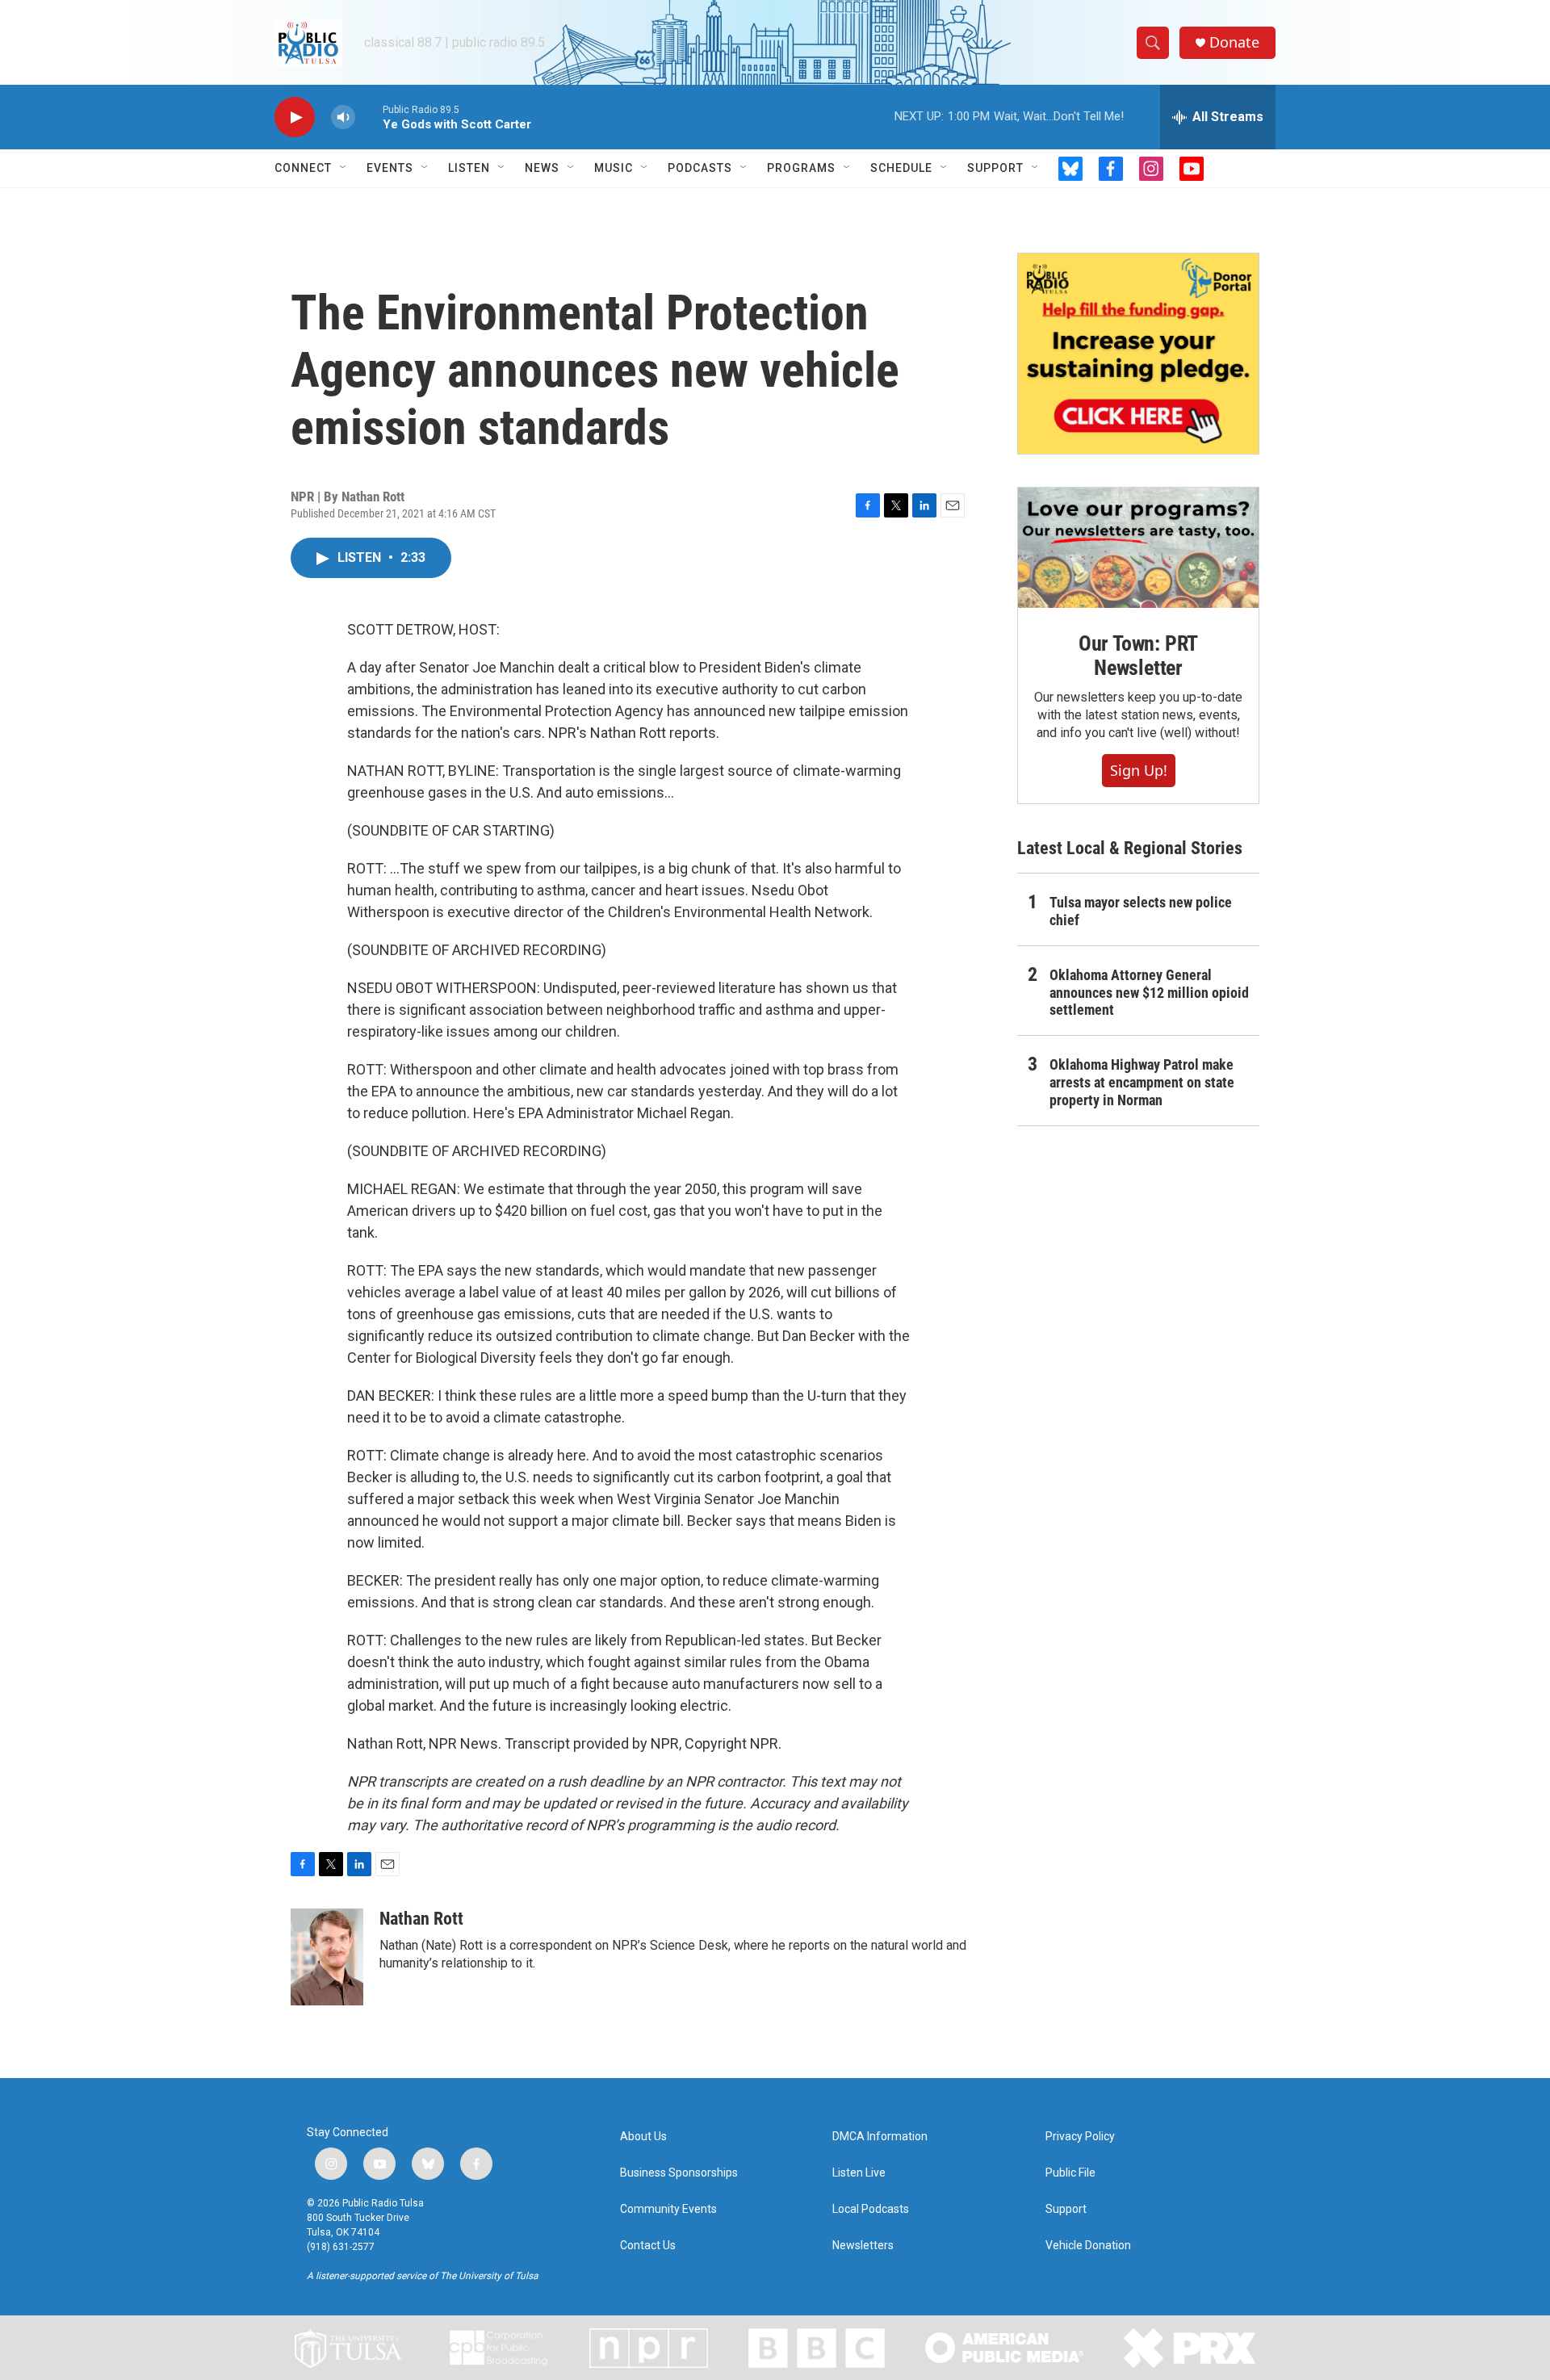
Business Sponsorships (679, 2173)
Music (614, 168)
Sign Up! (1139, 770)
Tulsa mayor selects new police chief (1141, 911)
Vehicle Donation (1088, 2246)
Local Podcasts (871, 2209)
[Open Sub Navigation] (344, 168)
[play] (295, 117)
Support (995, 168)
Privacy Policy (1080, 2137)
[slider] (369, 117)
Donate (1234, 42)
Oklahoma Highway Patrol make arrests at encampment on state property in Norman (1142, 1082)
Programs (801, 168)
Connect (303, 168)
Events (390, 168)
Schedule (901, 168)
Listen (469, 168)
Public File (1070, 2173)
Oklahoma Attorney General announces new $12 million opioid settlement (1149, 993)
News (542, 168)
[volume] (343, 117)
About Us (643, 2137)
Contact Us (648, 2246)
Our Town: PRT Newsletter (1138, 656)
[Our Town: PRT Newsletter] (1138, 548)
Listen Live (859, 2173)
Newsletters (863, 2246)
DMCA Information (880, 2137)
